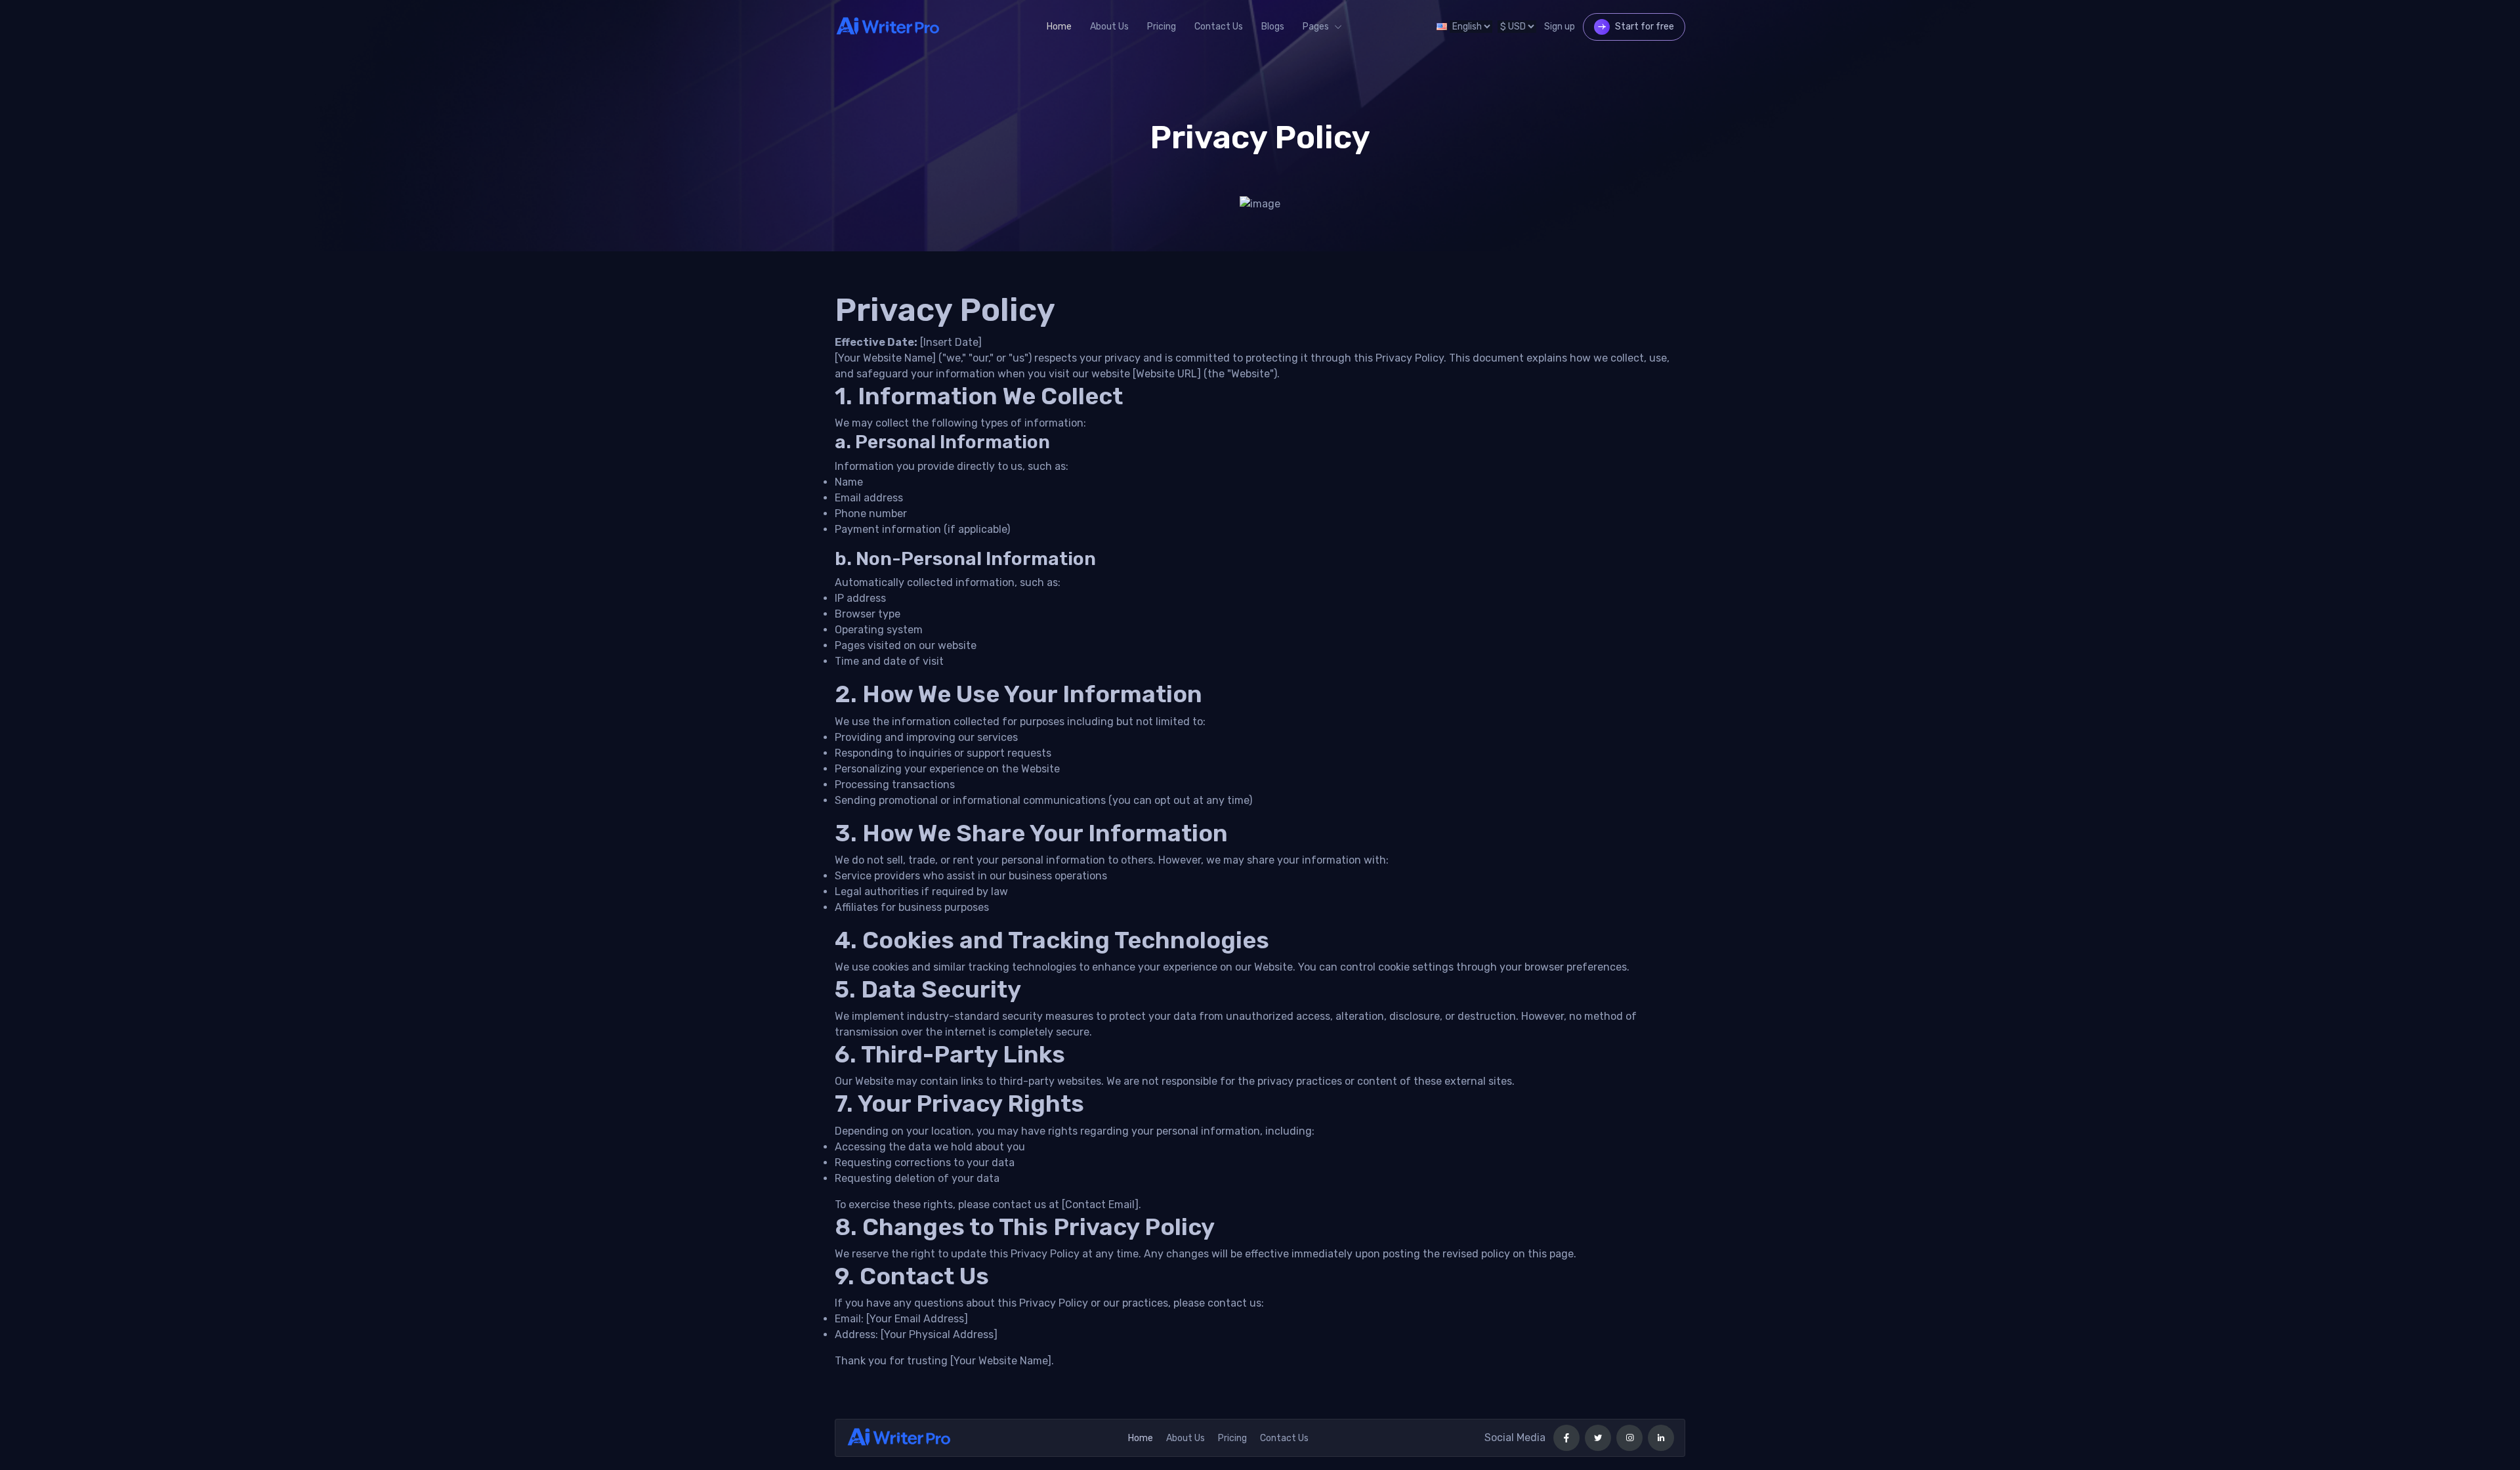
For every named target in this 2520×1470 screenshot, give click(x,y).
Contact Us (1219, 27)
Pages (1316, 27)
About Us (1109, 27)
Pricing (1162, 27)
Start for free (1645, 27)
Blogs (1273, 27)
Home (1059, 27)
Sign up (1560, 27)
